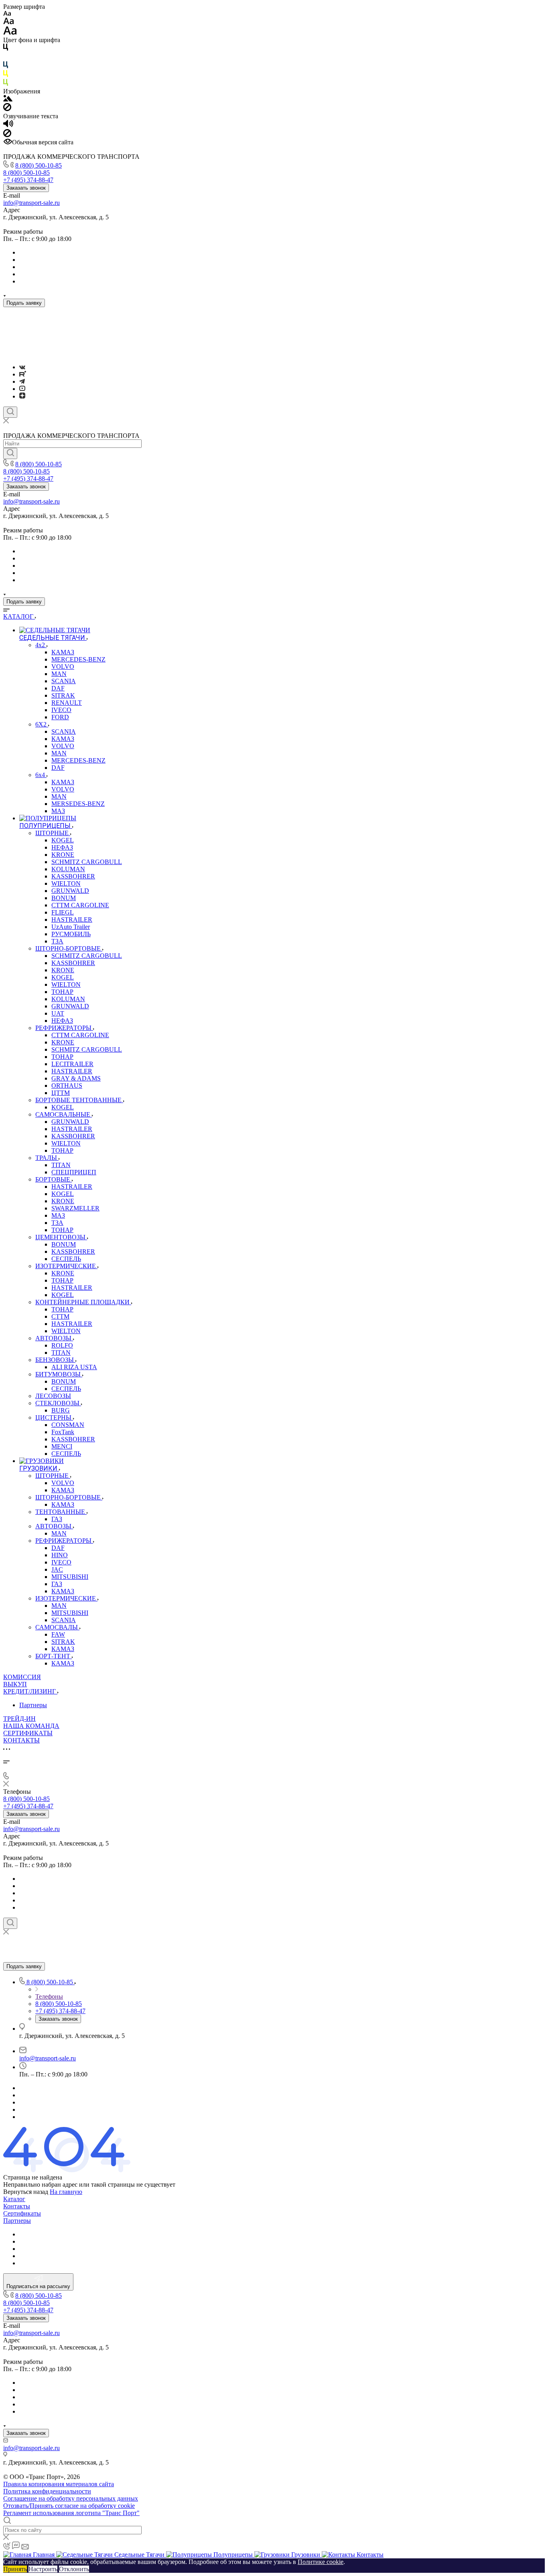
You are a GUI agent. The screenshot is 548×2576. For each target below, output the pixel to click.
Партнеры (33, 1705)
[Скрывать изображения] (7, 109)
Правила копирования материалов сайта (59, 2484)
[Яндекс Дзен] (22, 396)
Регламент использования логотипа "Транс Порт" (71, 2513)
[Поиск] (10, 412)
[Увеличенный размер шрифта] (10, 33)
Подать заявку (24, 303)
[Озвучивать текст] (8, 125)
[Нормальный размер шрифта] (9, 22)
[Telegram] (22, 381)
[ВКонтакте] (22, 367)
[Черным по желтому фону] (6, 75)
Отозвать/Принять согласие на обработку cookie (69, 2506)
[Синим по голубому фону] (6, 66)
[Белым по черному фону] (6, 58)
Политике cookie (321, 2562)
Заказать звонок (26, 188)
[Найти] (10, 453)
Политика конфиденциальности (47, 2491)
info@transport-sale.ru (31, 203)
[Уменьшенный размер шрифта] (7, 14)
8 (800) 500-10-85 (39, 165)
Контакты (17, 2206)
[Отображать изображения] (8, 99)
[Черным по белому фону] (6, 49)
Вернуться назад (26, 2192)
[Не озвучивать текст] (7, 135)
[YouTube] (22, 389)
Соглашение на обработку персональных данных (71, 2498)
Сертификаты (22, 2213)
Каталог (14, 2199)
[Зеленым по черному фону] (6, 84)
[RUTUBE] (23, 374)
